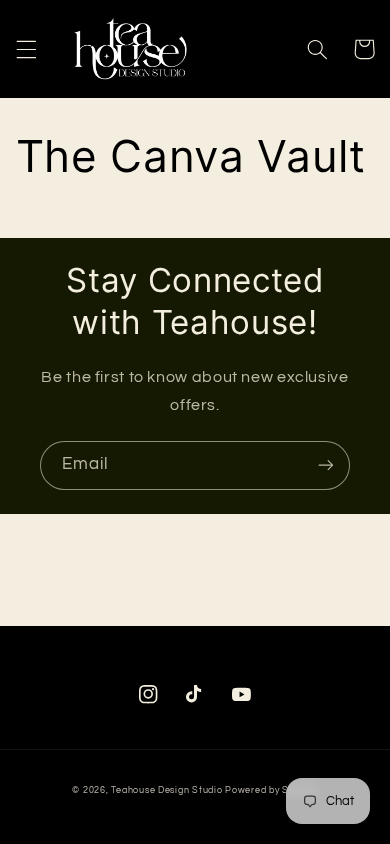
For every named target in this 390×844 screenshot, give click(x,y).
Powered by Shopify (271, 790)
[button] (26, 49)
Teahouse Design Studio (166, 790)
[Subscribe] (326, 465)
